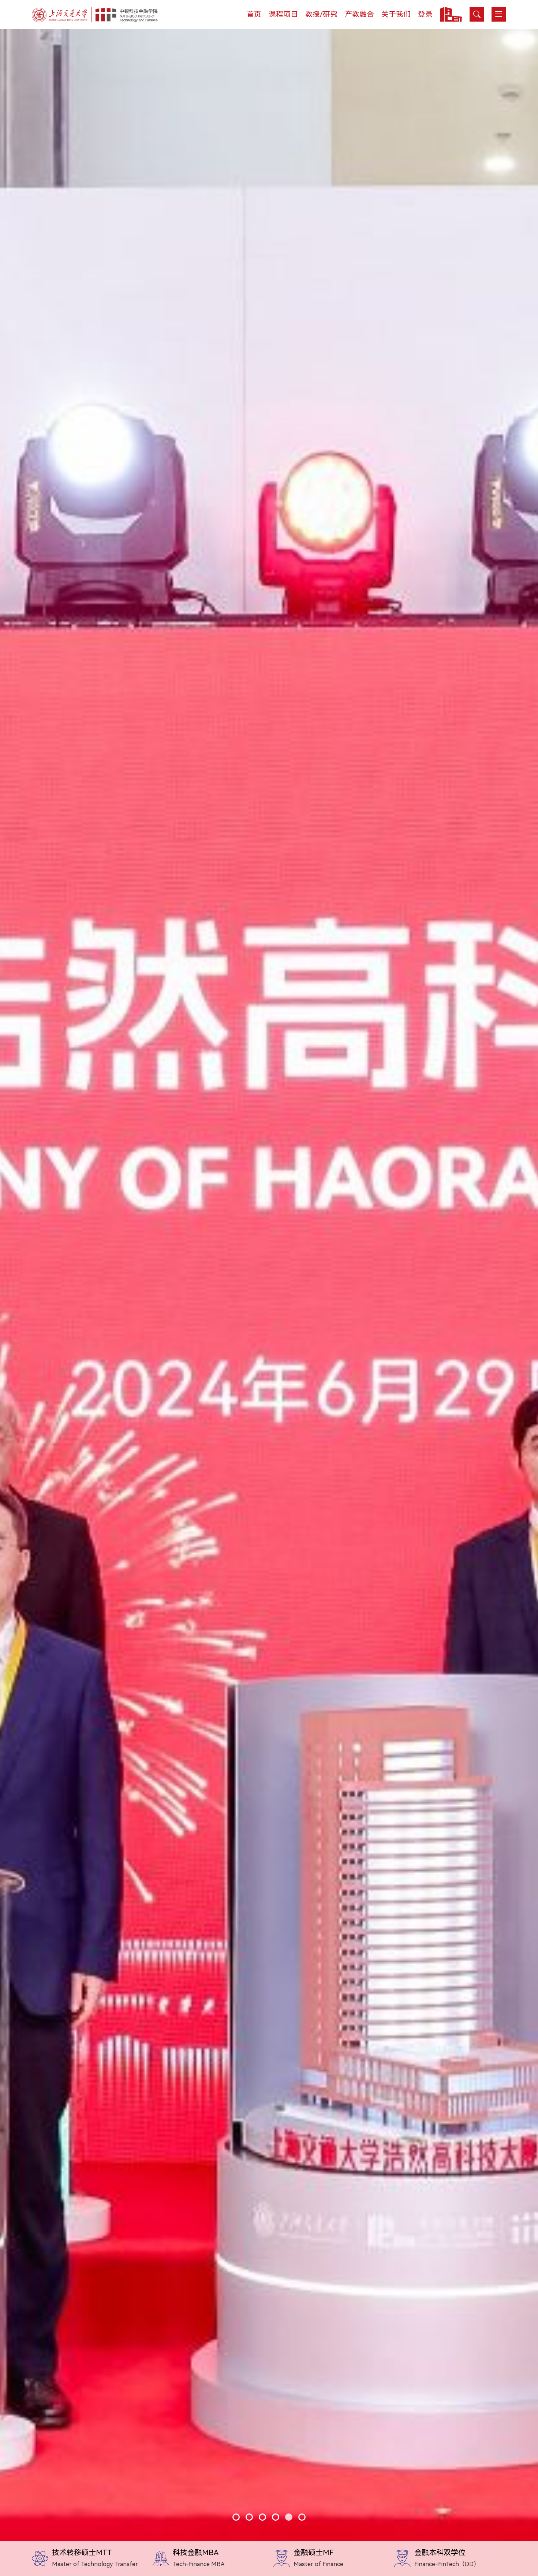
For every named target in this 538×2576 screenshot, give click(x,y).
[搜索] (477, 14)
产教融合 (359, 14)
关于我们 (396, 14)
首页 (254, 14)
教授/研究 (321, 14)
